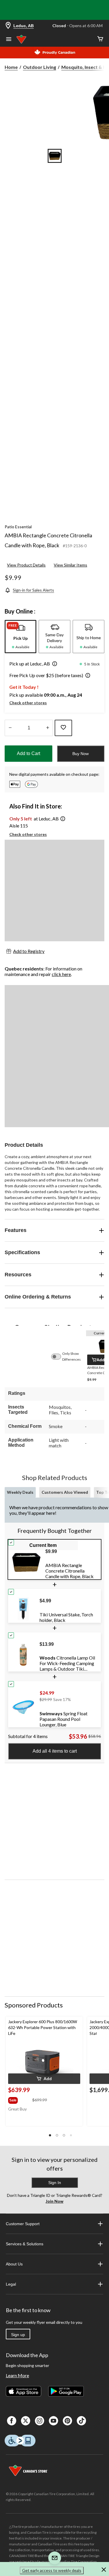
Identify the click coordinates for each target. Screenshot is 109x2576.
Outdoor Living (40, 67)
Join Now (54, 2201)
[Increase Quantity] (48, 728)
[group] (20, 2099)
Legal (11, 2284)
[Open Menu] (9, 40)
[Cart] (100, 39)
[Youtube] (53, 2421)
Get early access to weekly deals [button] (52, 2570)
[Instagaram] (40, 2421)
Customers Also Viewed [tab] (65, 1492)
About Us (14, 2264)
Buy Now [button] (81, 754)
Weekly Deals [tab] (20, 1492)
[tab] (20, 637)
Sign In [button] (55, 2183)
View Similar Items (70, 565)
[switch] (59, 1357)
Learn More (17, 2375)
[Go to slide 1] (55, 156)
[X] (26, 2421)
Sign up (18, 2335)
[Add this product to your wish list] (63, 728)
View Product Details (26, 565)
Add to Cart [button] (28, 753)
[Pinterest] (67, 2421)
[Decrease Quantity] (10, 728)
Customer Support (23, 2224)
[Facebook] (12, 2421)
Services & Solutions (25, 2244)
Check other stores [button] (28, 703)
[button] (53, 664)
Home (11, 67)
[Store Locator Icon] (8, 26)
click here (61, 974)
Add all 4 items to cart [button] (55, 1751)
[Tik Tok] (81, 2421)
